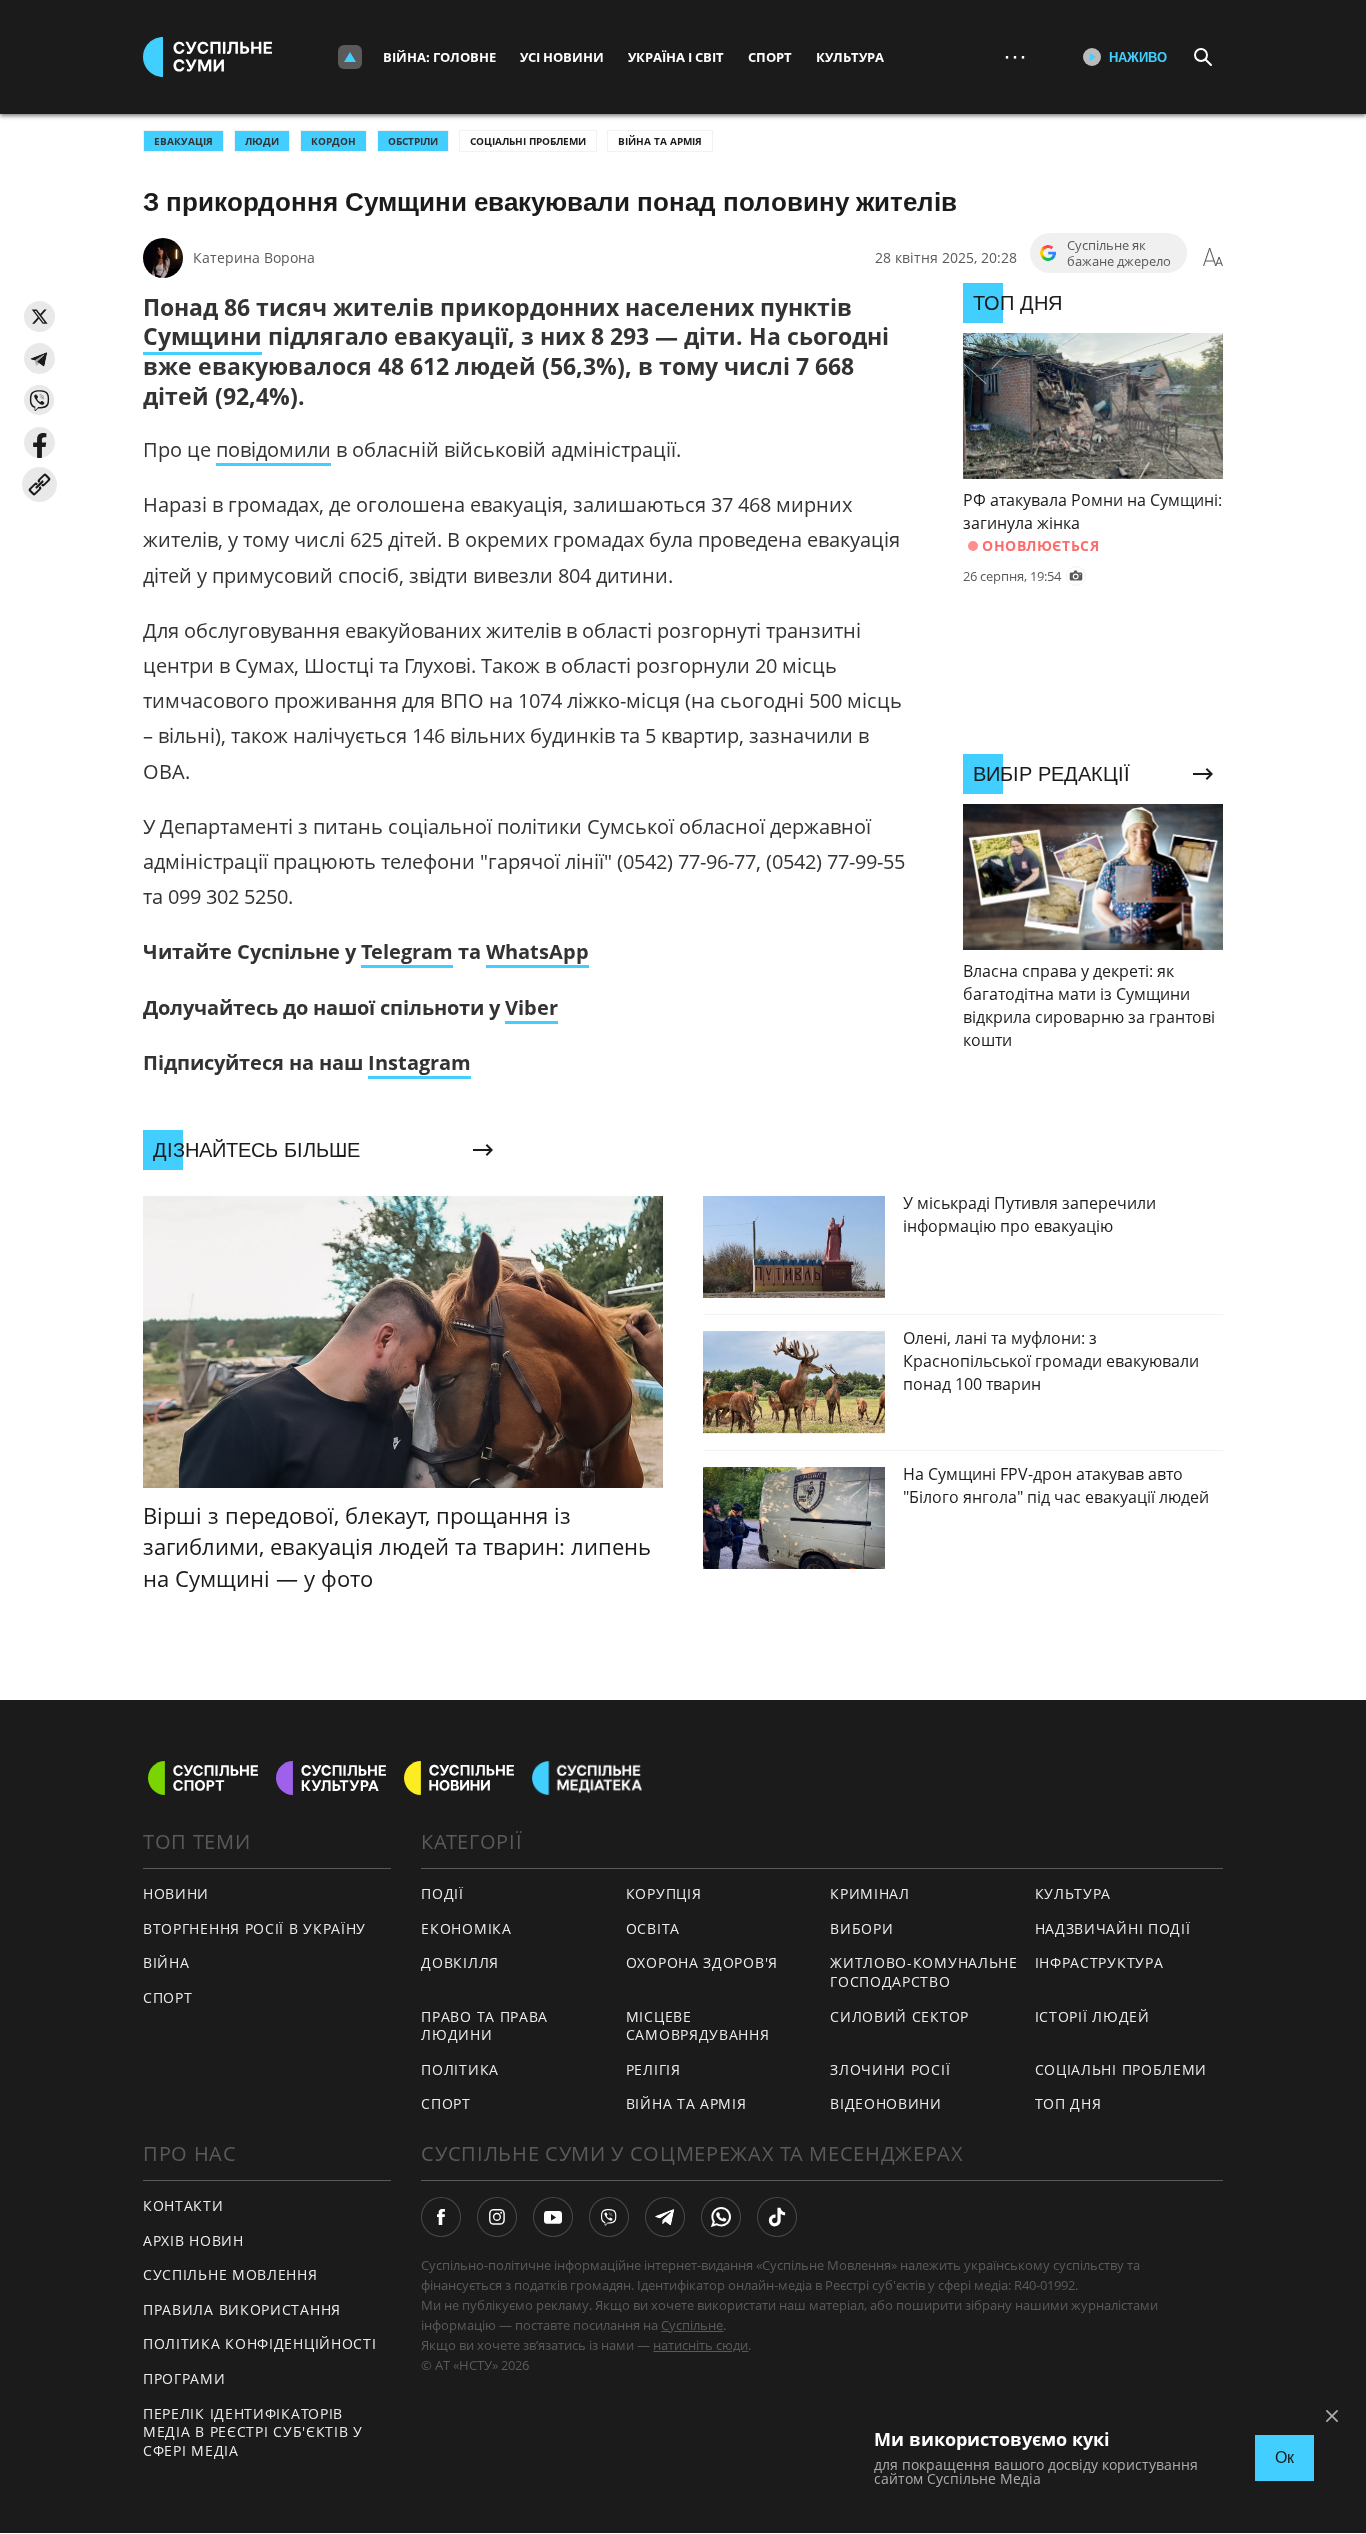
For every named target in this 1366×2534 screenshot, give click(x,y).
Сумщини (202, 336)
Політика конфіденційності (260, 2343)
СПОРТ (168, 1997)
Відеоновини (886, 2103)
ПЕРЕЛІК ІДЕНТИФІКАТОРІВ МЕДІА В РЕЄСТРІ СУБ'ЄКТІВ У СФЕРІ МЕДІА (253, 2432)
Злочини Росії (890, 2069)
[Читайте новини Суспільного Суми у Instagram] (497, 2217)
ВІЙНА (166, 1962)
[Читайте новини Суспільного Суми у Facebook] (441, 2217)
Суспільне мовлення (230, 2274)
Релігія (653, 2069)
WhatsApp (537, 951)
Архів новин (193, 2240)
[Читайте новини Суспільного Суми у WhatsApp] (721, 2217)
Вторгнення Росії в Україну (254, 1928)
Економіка (466, 1928)
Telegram (407, 951)
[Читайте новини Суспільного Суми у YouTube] (553, 2217)
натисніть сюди (700, 2345)
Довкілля (460, 1962)
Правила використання (242, 2309)
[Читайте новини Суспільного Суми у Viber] (609, 2217)
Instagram (419, 1062)
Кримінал (870, 1893)
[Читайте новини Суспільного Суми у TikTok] (777, 2217)
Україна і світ (676, 57)
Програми (184, 2378)
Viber (531, 1007)
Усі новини (562, 57)
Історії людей (1092, 2016)
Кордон (333, 141)
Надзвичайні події (1113, 1928)
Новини (176, 1893)
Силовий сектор (899, 2016)
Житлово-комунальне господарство (924, 1972)
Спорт (770, 57)
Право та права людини (484, 2026)
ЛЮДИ (262, 141)
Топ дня (1068, 2103)
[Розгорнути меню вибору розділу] (350, 57)
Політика (460, 2069)
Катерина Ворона (254, 257)
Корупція (664, 1893)
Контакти (183, 2205)
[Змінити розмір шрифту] (1213, 258)
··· (1015, 56)
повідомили (273, 449)
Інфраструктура (1099, 1962)
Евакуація (183, 141)
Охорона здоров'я (702, 1962)
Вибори (861, 1928)
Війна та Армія (660, 141)
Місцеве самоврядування (698, 2026)
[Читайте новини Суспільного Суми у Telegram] (665, 2217)
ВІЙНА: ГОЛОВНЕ (439, 57)
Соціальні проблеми (528, 141)
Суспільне (692, 2325)
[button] (39, 316)
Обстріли (413, 141)
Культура (850, 57)
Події (442, 1893)
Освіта (653, 1928)
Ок (1284, 2457)
